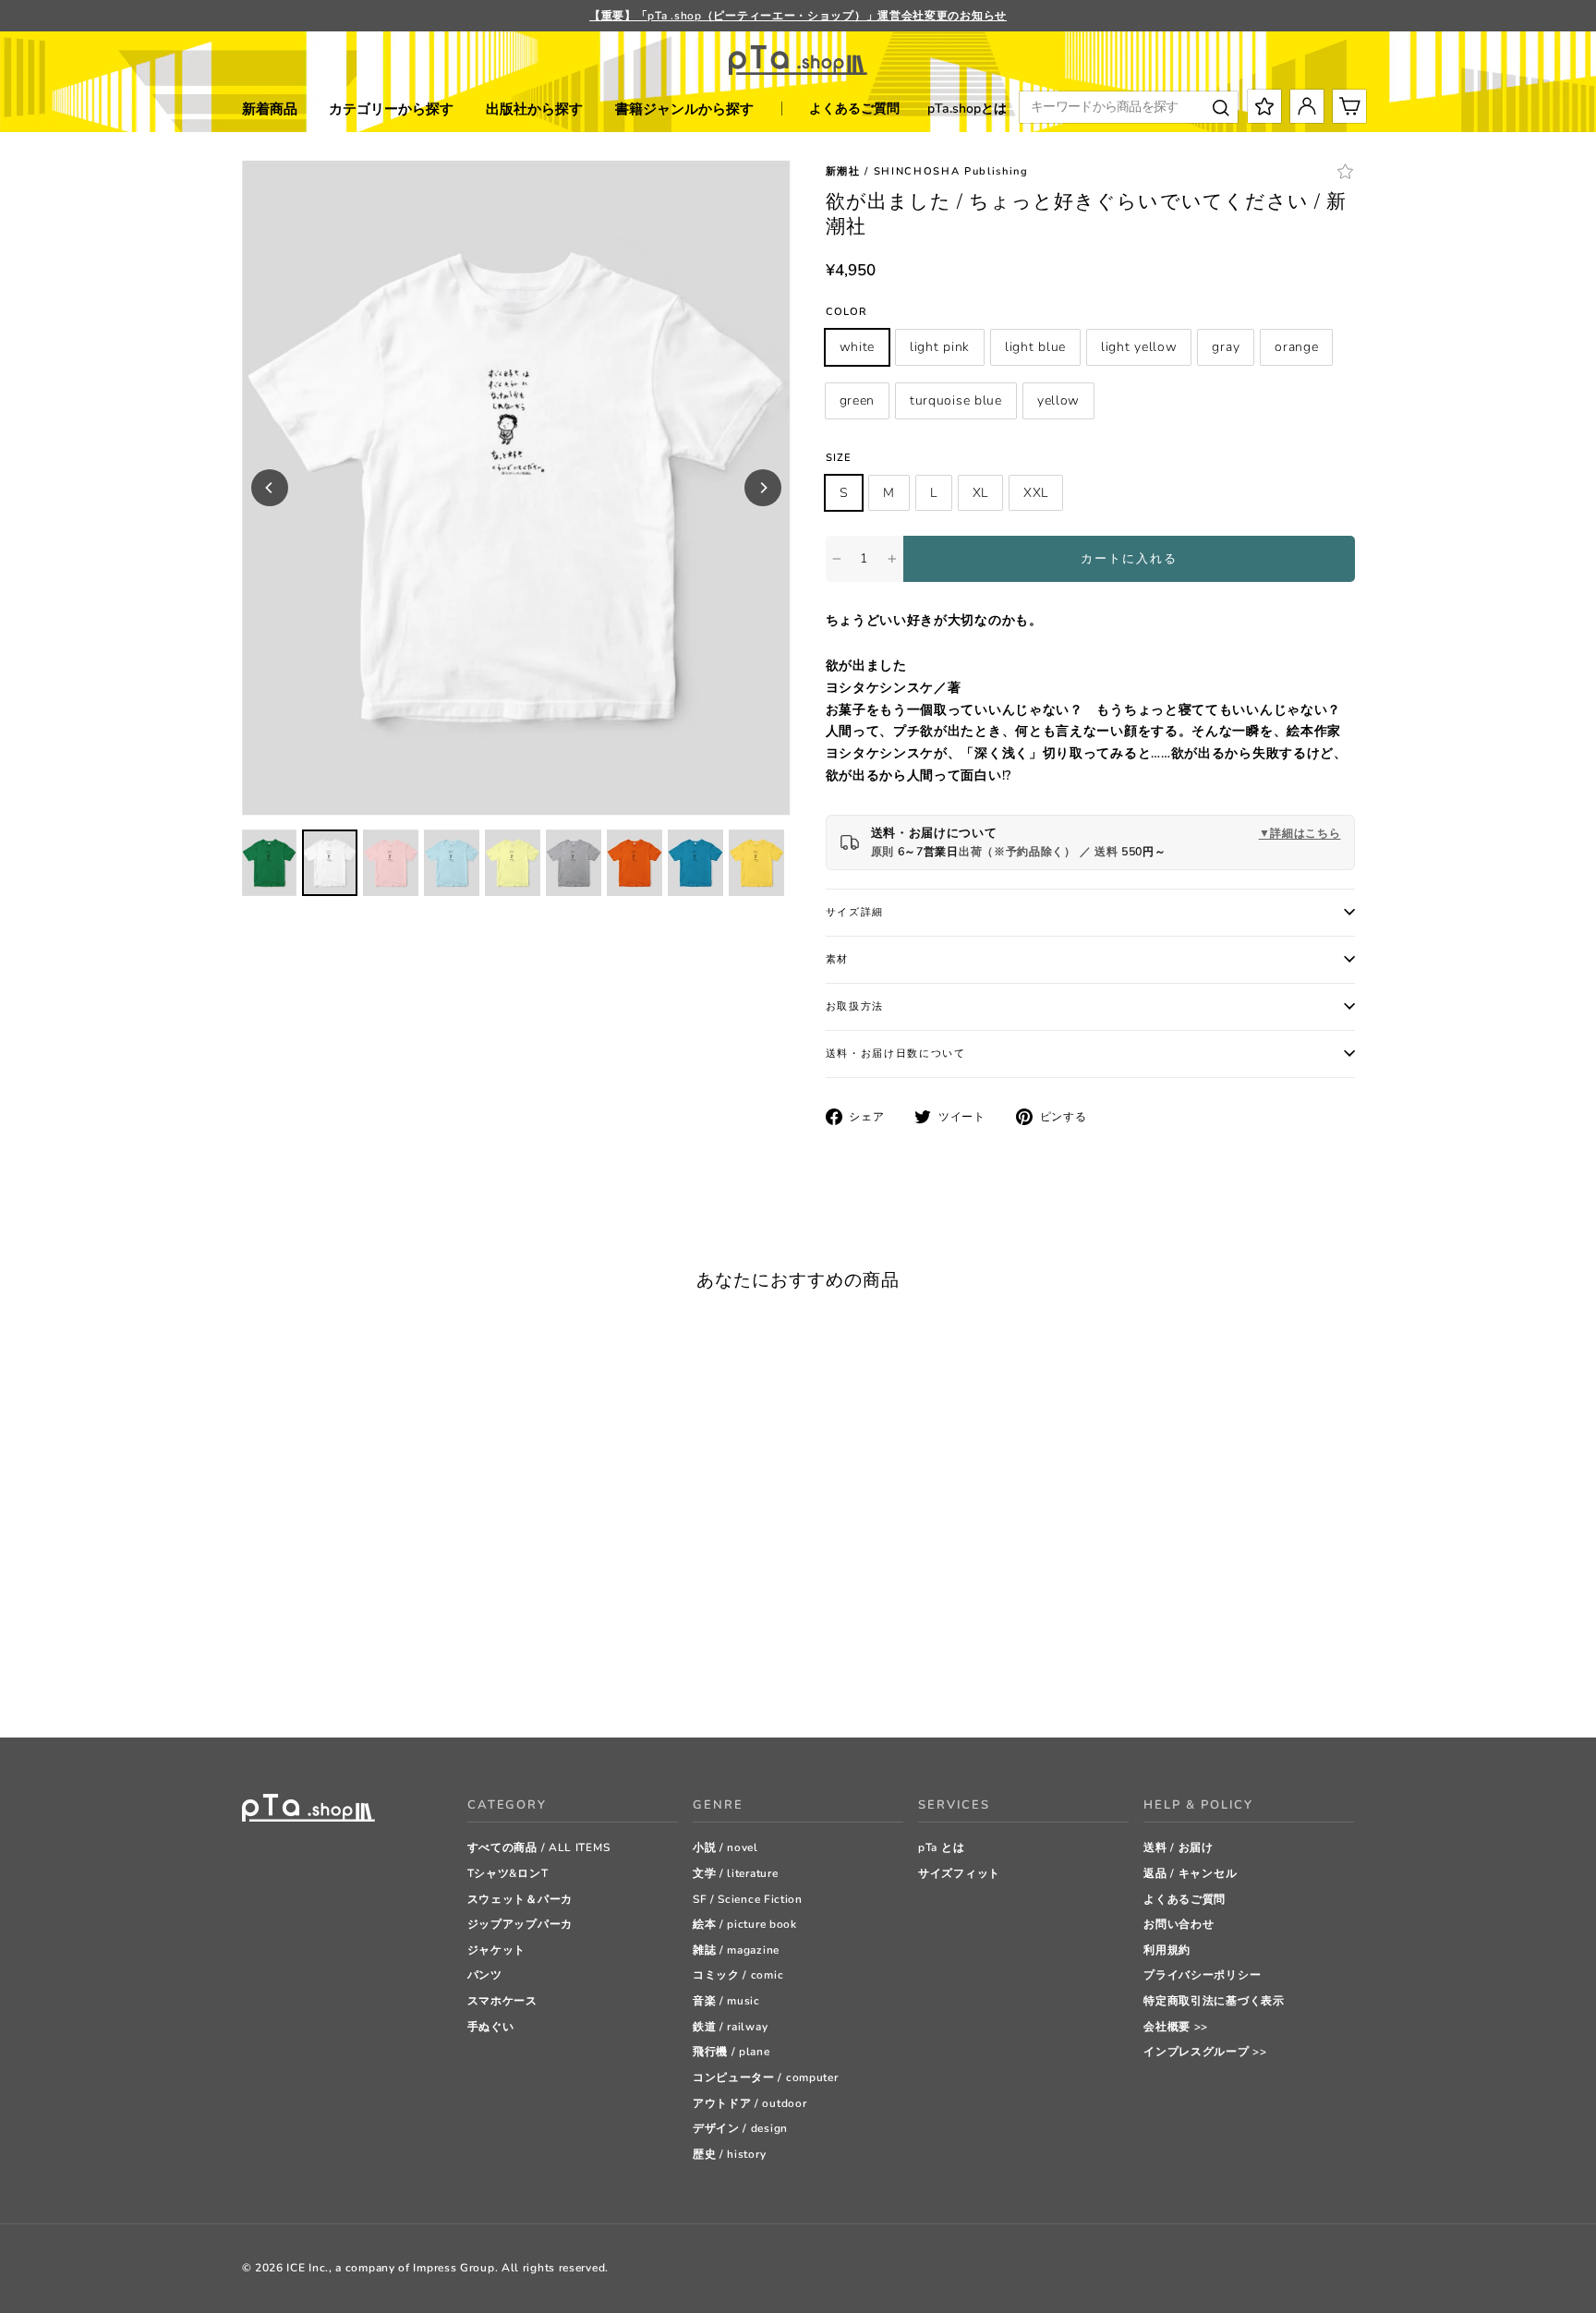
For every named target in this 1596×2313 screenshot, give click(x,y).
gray (1226, 347)
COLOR (847, 312)
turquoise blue (956, 400)
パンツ (485, 1975)
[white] (251, 1677)
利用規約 (1167, 1950)
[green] (389, 1677)
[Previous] (270, 488)
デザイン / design (740, 2128)
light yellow (1139, 347)
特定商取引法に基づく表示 (1214, 2001)
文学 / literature (736, 1873)
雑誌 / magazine (736, 1950)
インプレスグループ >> (1205, 2052)
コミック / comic (738, 1975)
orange (1296, 347)
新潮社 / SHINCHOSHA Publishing (927, 171)
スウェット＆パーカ (520, 1899)
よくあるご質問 (854, 109)
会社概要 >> (1176, 2027)
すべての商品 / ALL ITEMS (539, 1847)
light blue (1035, 347)
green (858, 400)
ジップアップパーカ (520, 1924)
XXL (1036, 493)
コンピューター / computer (766, 2077)
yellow (1058, 400)
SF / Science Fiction (748, 1899)
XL (980, 493)
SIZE (839, 458)
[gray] (343, 1677)
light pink (940, 347)
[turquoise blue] (412, 1677)
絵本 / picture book (745, 1924)
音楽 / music (726, 2001)
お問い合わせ (1179, 1924)
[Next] (763, 488)
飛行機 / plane (731, 2052)
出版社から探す (534, 109)
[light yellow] (320, 1677)
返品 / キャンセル (1190, 1873)
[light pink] (274, 1677)
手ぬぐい (491, 2027)
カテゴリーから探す (391, 109)
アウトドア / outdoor (750, 2103)
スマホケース (502, 2001)
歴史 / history (729, 2154)
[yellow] (435, 1677)
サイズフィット (959, 1873)
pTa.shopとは (967, 109)
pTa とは (941, 1847)
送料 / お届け (1179, 1847)
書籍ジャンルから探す (684, 109)
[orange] (366, 1677)
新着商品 (270, 109)
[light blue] (297, 1677)
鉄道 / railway (730, 2027)
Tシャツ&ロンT (508, 1873)
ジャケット (497, 1950)
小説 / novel (725, 1847)
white (858, 347)
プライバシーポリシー (1202, 1975)
